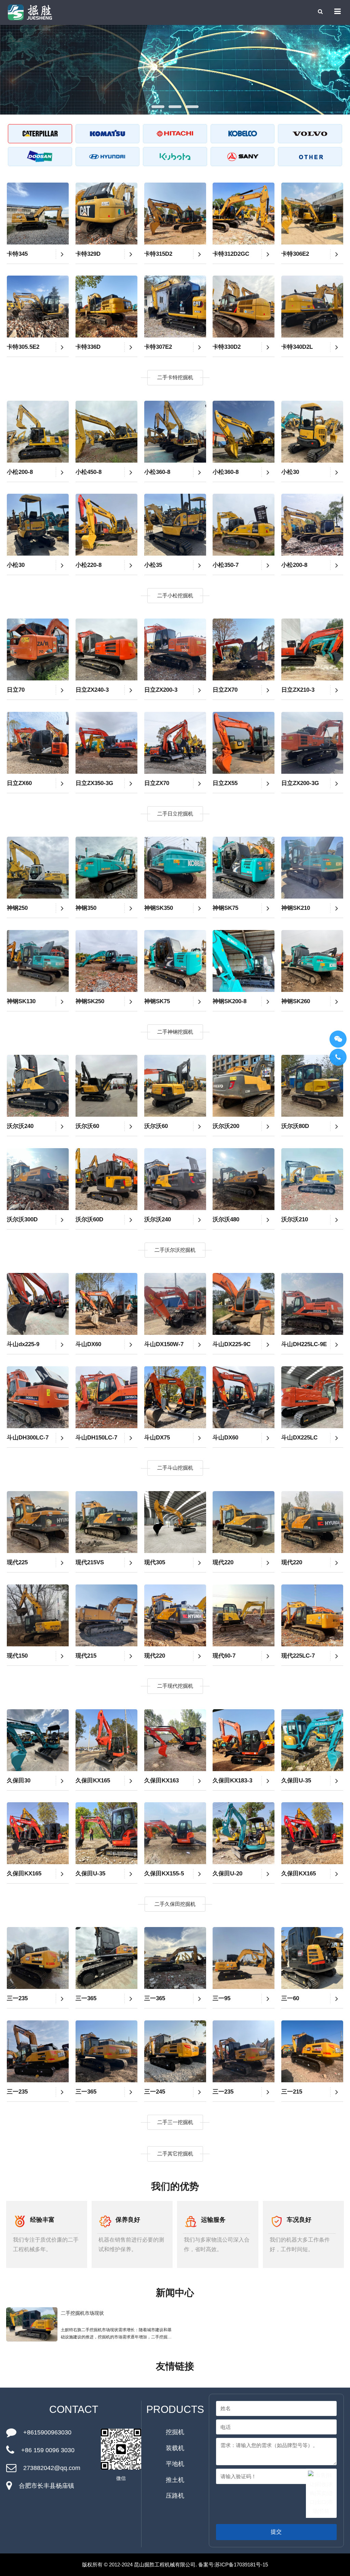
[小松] (108, 134)
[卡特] (40, 134)
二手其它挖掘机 (175, 2154)
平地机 (175, 2464)
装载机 (175, 2448)
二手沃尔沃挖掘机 (175, 1250)
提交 (276, 2532)
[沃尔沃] (310, 134)
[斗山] (40, 157)
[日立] (175, 134)
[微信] (338, 1039)
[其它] (310, 157)
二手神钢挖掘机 (175, 1032)
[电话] (338, 1057)
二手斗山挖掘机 (175, 1468)
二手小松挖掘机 (175, 595)
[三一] (243, 157)
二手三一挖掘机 (175, 2122)
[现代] (108, 157)
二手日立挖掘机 (175, 814)
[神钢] (243, 134)
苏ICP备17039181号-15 (241, 2565)
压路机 (175, 2496)
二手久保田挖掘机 (175, 1904)
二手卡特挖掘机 (175, 377)
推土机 (175, 2480)
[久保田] (175, 157)
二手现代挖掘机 (175, 1686)
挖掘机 (175, 2432)
